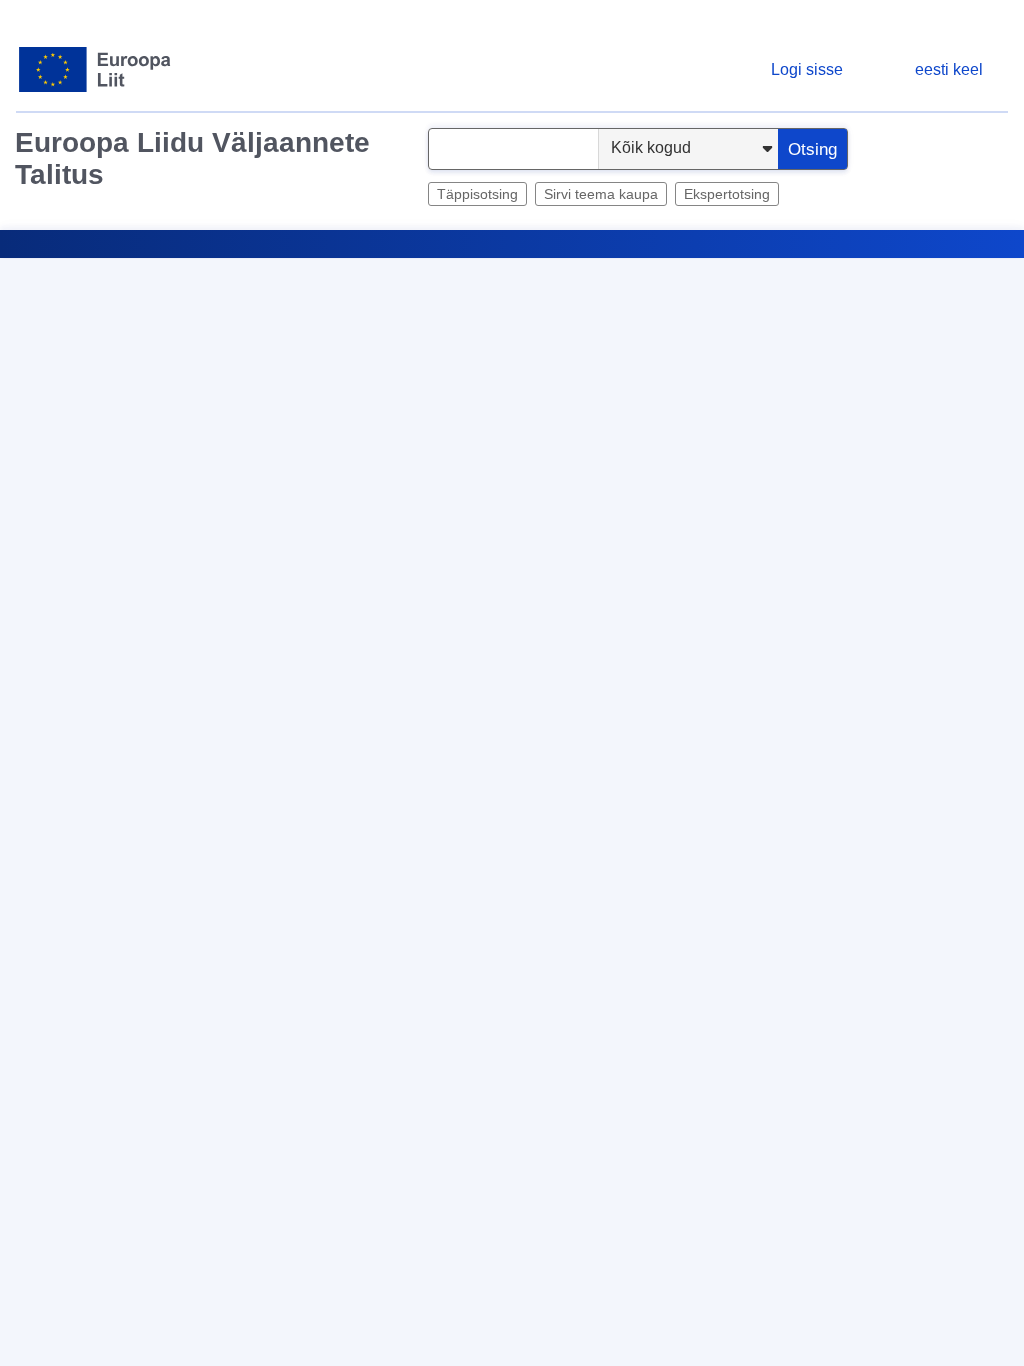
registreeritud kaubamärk (527, 962)
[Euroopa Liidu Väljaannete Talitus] (95, 69)
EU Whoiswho (819, 265)
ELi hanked (502, 265)
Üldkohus (173, 918)
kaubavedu (327, 962)
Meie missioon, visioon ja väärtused (830, 1349)
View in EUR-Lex (792, 579)
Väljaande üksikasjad (103, 835)
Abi (963, 325)
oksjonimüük (407, 962)
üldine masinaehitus (174, 986)
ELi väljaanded (929, 265)
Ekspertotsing (727, 194)
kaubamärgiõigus (235, 962)
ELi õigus (292, 265)
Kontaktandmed (416, 1349)
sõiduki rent (73, 986)
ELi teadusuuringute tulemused (636, 265)
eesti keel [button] (949, 69)
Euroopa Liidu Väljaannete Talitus (192, 158)
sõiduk (630, 962)
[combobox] (513, 149)
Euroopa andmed (379, 265)
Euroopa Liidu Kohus (268, 918)
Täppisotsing (477, 194)
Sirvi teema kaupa (601, 194)
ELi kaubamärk (130, 962)
